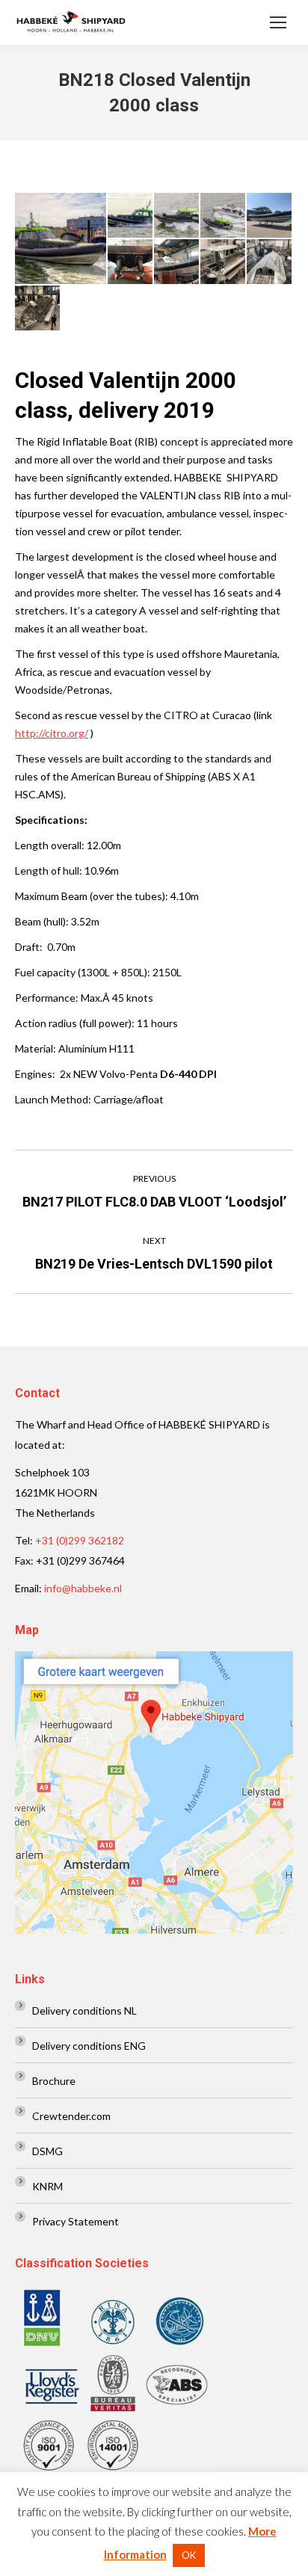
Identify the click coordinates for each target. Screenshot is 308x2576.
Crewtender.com (71, 2116)
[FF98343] (177, 216)
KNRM (47, 2186)
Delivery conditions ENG (89, 2046)
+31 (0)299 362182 (80, 1540)
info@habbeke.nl (83, 1588)
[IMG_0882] (224, 262)
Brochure (54, 2081)
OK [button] (189, 2555)
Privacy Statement (76, 2221)
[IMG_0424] (270, 262)
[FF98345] (224, 216)
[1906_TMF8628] (61, 238)
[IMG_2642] (131, 262)
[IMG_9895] (38, 309)
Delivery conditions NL (84, 2010)
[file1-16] (177, 262)
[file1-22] (270, 216)
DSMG (47, 2151)
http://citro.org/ (52, 733)
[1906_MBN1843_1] (131, 216)
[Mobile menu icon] (278, 22)
